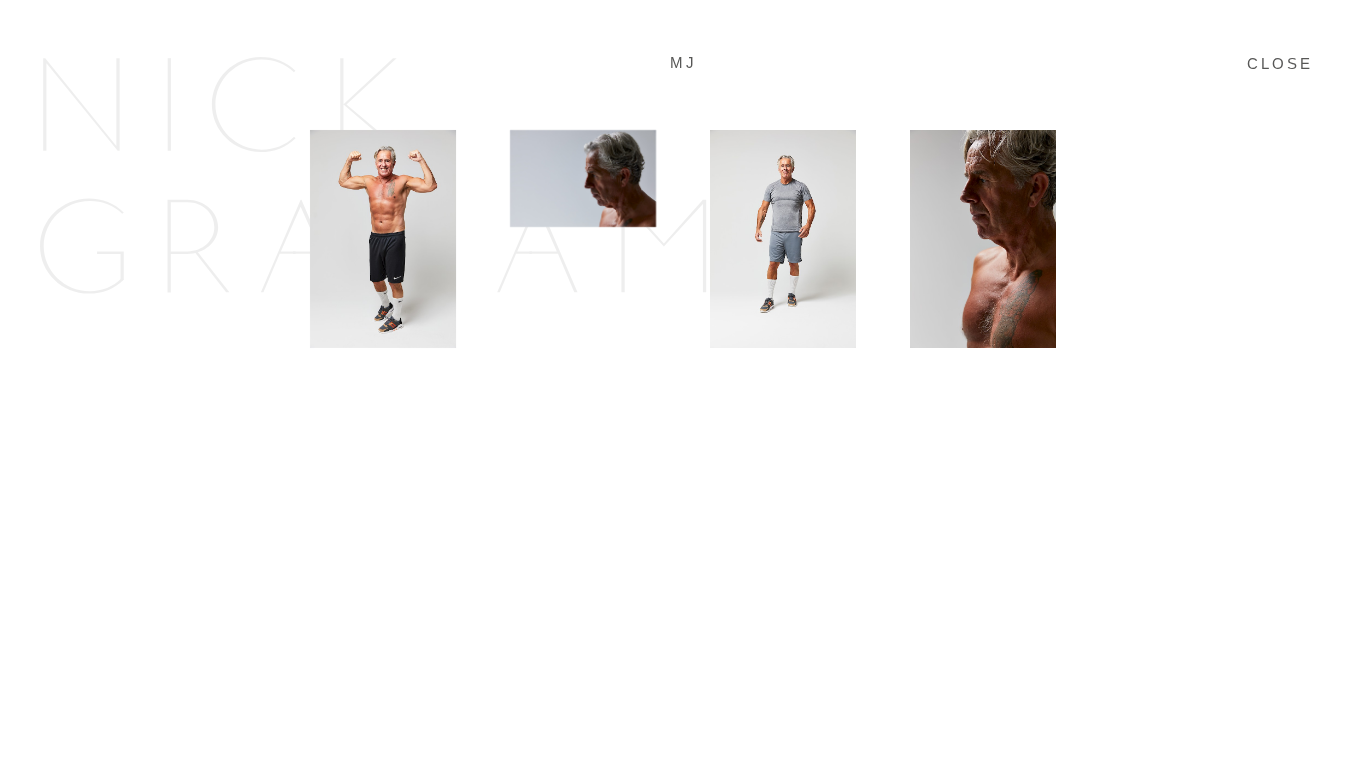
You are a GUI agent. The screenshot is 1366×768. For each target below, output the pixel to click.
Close (1280, 63)
